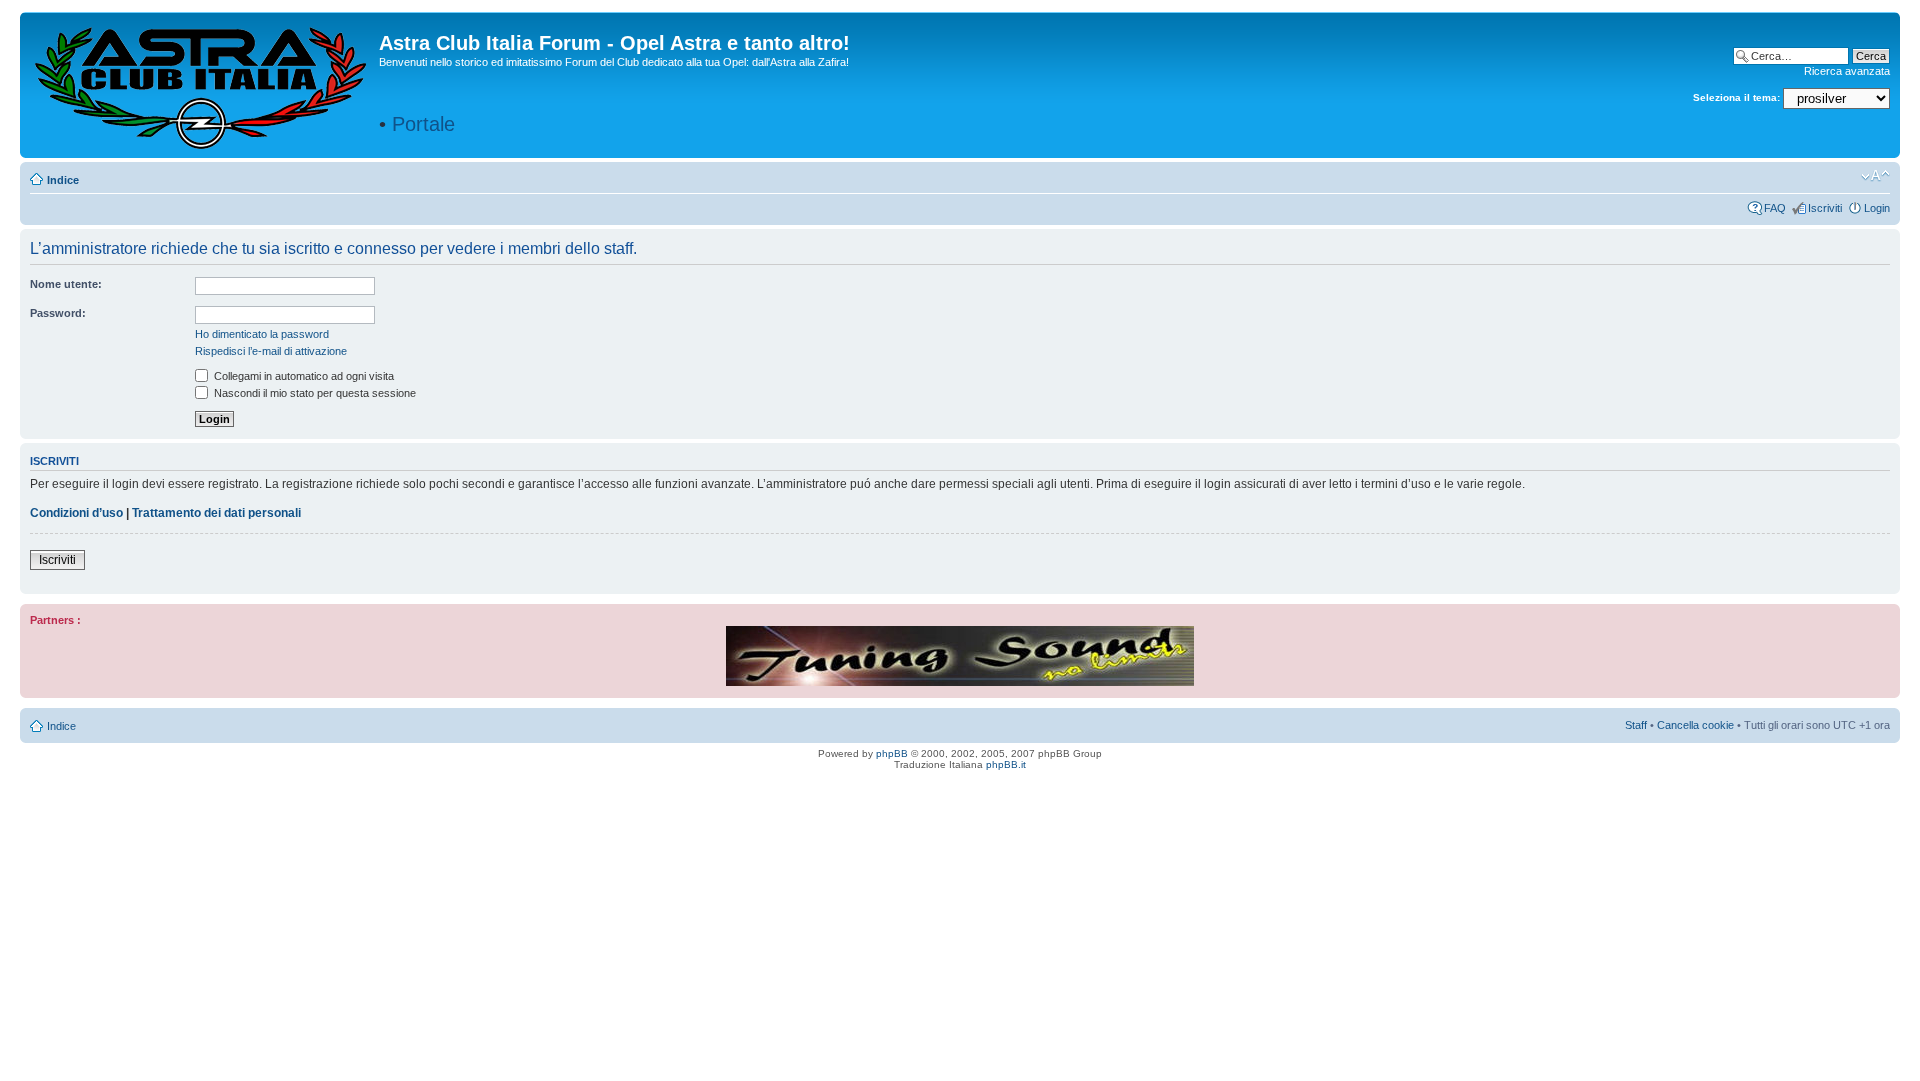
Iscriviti (1825, 208)
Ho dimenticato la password (262, 334)
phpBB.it (1006, 764)
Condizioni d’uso (76, 513)
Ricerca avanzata (1847, 71)
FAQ (1775, 208)
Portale (423, 124)
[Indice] (202, 84)
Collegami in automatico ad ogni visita (302, 376)
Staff (1636, 725)
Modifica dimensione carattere (1875, 176)
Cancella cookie (1695, 725)
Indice (63, 180)
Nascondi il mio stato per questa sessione (313, 393)
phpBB (892, 753)
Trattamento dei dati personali (216, 513)
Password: (58, 313)
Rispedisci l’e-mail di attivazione (271, 351)
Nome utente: (66, 284)
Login (1877, 208)
